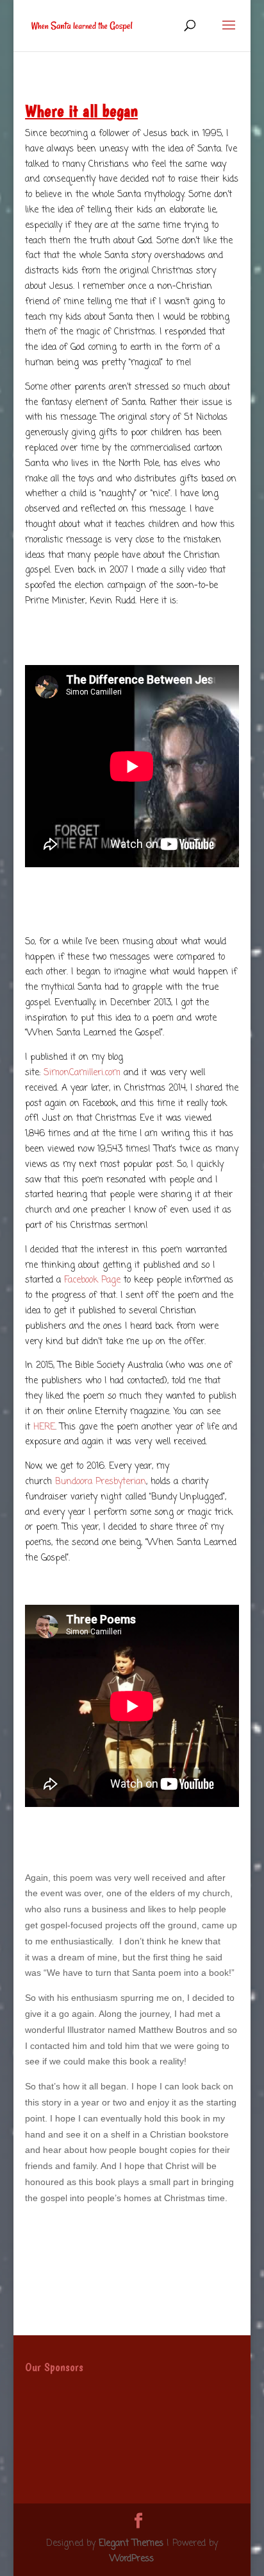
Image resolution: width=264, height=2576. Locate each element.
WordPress (132, 2559)
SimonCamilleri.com (82, 1073)
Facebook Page (92, 1280)
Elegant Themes (131, 2544)
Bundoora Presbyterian (101, 1482)
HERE (44, 1427)
